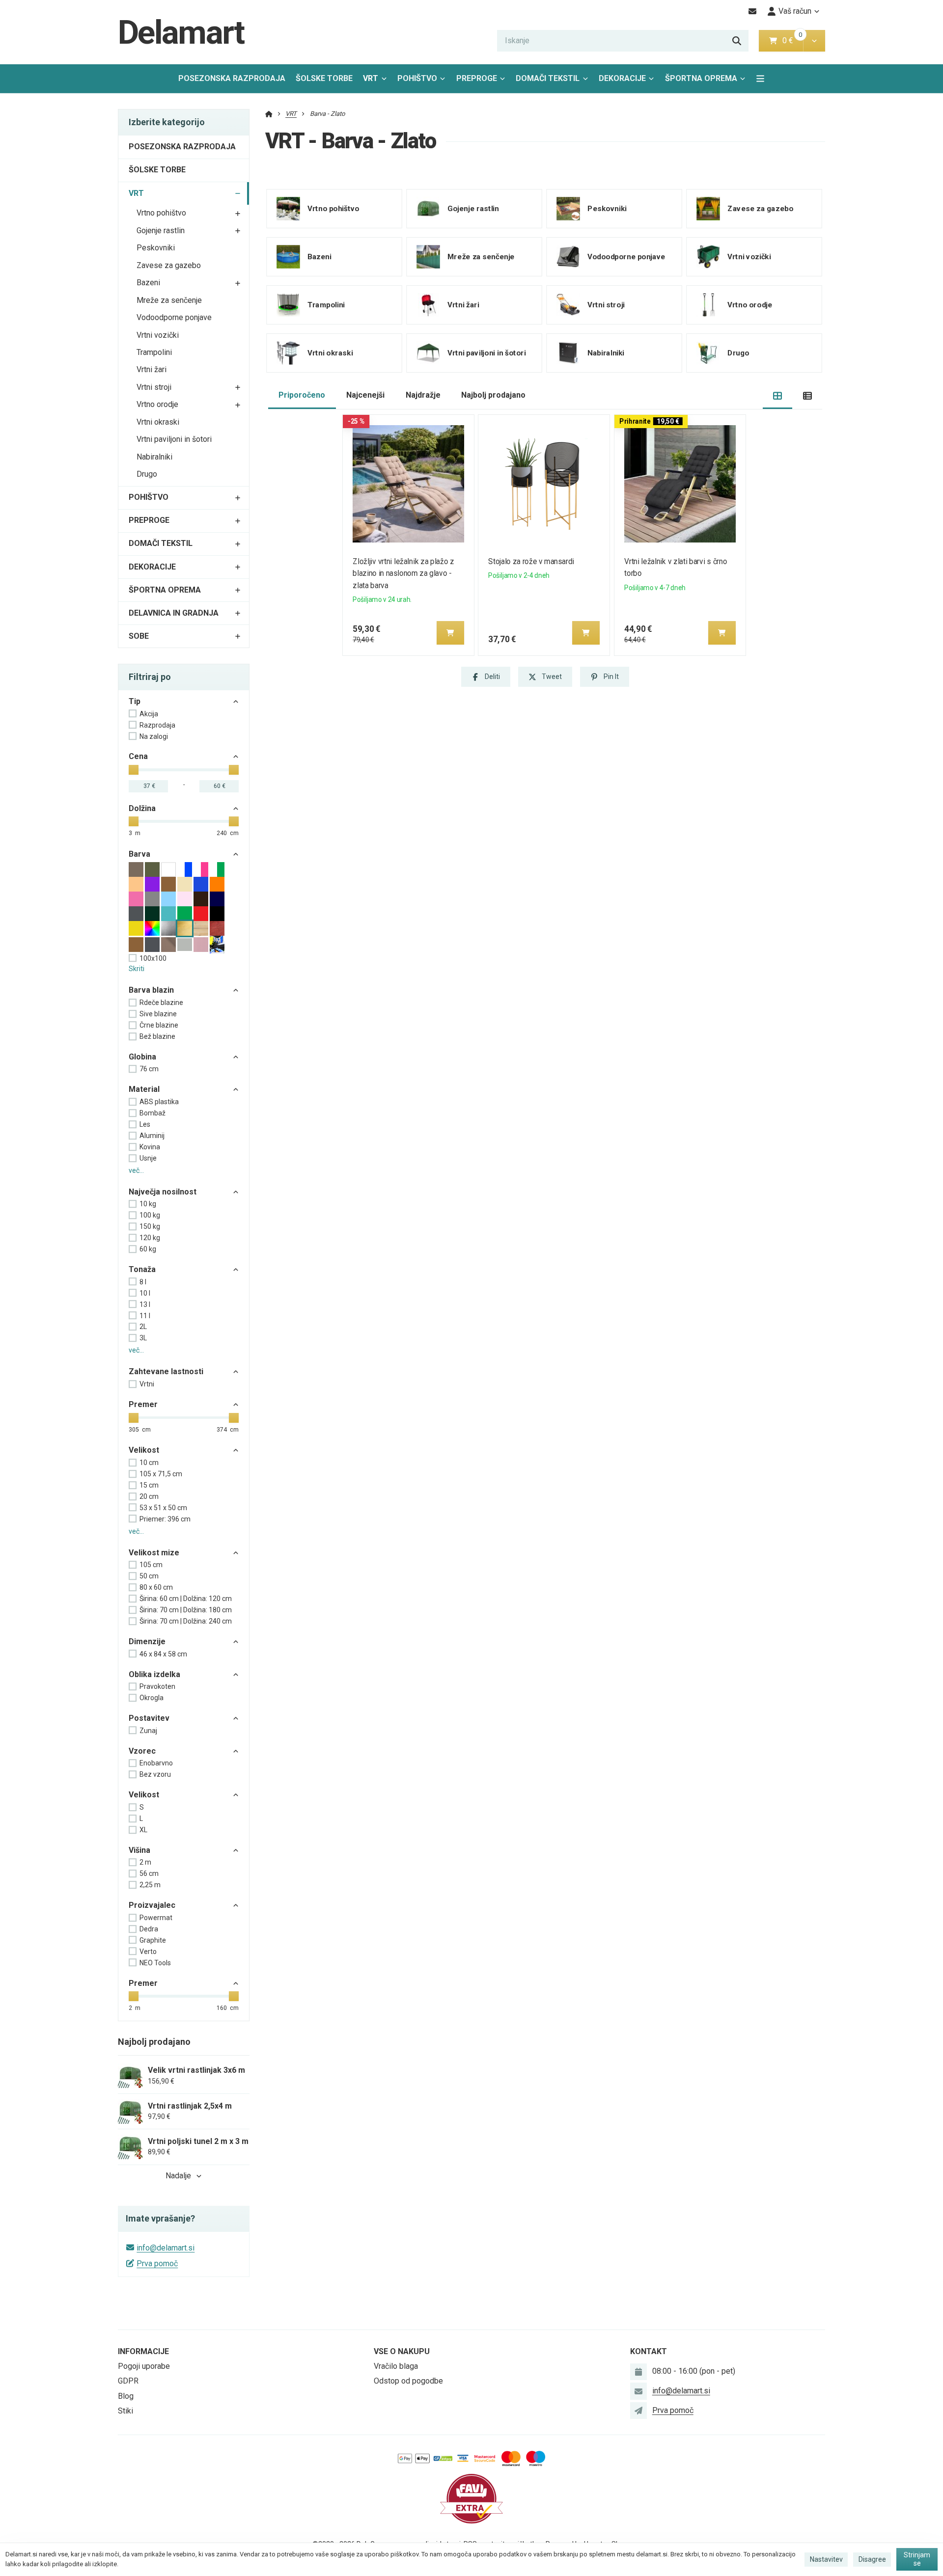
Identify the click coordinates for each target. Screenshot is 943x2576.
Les (145, 1124)
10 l (145, 1293)
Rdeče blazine (161, 1003)
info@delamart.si (166, 2248)
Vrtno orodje (157, 404)
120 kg (150, 1238)
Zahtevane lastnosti (166, 1371)
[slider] (134, 770)
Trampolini (154, 352)
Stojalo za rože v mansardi (532, 561)
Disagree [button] (872, 2559)
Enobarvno (156, 1763)
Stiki (125, 2411)
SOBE (139, 636)
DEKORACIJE (622, 78)
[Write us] (638, 2411)
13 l (145, 1304)
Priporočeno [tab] (302, 395)
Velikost (144, 1450)
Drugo (147, 474)
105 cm (151, 1565)
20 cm (149, 1496)
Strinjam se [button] (917, 2559)
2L (143, 1327)
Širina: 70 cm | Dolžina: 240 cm (186, 1621)
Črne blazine (159, 1025)
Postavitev (149, 1718)
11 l (145, 1316)
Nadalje (178, 2176)
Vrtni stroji (154, 387)
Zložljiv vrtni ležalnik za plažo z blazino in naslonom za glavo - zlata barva (403, 574)
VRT (377, 81)
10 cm (149, 1463)
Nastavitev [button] (826, 2559)
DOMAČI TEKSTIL (548, 78)
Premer (143, 1404)
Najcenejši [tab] (365, 395)
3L (143, 1338)
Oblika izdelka (154, 1674)
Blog (126, 2396)
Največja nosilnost (163, 1192)
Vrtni (147, 1384)
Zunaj (148, 1731)
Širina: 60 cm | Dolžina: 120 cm (186, 1599)
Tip (135, 701)
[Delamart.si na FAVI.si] (471, 2498)
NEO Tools (155, 1963)
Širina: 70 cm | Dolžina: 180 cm (186, 1610)
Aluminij (152, 1136)
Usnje (148, 1158)
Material (144, 1089)
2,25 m (150, 1885)
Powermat (156, 1918)
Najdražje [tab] (423, 395)
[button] (814, 41)
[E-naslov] (753, 11)
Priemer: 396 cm (165, 1519)
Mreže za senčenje (169, 300)
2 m (145, 1862)
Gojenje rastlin (161, 230)
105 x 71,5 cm (161, 1474)
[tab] (778, 395)
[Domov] (269, 114)
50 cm (149, 1576)
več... (136, 1170)
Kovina (150, 1147)
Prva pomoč (157, 2264)
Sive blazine (158, 1014)
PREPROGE (477, 78)
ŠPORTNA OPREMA (701, 78)
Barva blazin (151, 990)
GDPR (128, 2381)
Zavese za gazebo (169, 265)
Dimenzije (147, 1641)
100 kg (150, 1215)
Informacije (143, 2351)
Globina (142, 1057)
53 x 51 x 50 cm (163, 1508)
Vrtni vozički (158, 335)
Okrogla (152, 1698)
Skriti (137, 969)
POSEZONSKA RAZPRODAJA (232, 78)
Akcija (149, 714)
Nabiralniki (154, 457)
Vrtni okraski (158, 422)
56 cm (149, 1873)
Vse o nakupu (402, 2351)
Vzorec (142, 1751)
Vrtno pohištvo (161, 213)
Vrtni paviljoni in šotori (174, 439)
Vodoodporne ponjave (174, 317)
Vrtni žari (152, 369)
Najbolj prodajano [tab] (493, 395)
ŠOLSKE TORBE (324, 78)
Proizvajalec (152, 1905)
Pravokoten (157, 1686)
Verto (148, 1952)
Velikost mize (154, 1553)
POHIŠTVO (417, 78)
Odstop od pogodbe (408, 2381)
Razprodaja (157, 725)
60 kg (148, 1249)
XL (143, 1830)
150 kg (150, 1226)
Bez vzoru (155, 1774)
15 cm (149, 1485)
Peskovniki (156, 248)
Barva (139, 854)
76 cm (149, 1069)
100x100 (153, 958)
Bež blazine (157, 1036)
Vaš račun (795, 11)
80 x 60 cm (156, 1587)
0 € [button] (792, 41)
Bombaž (153, 1113)
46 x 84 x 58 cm (163, 1654)
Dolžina (142, 808)
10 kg (148, 1204)
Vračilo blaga (396, 2366)
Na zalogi (154, 736)
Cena (138, 756)
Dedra (149, 1929)
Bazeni (148, 283)
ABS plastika (159, 1102)
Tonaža (142, 1269)
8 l (143, 1282)
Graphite (153, 1940)
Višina (139, 1850)
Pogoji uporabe (144, 2366)
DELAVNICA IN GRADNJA (174, 613)
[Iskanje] (737, 41)
